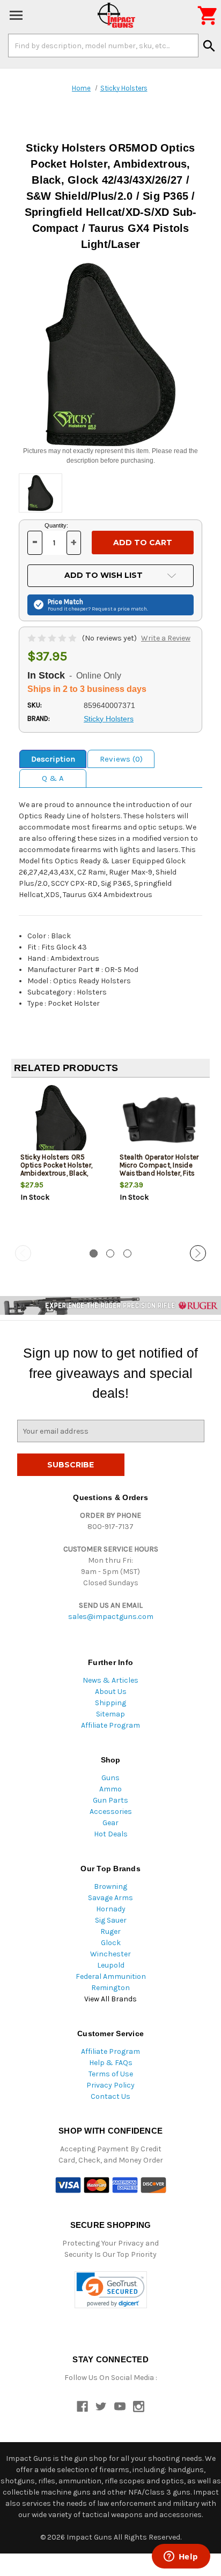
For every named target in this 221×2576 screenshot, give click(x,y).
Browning (110, 1886)
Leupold (111, 1965)
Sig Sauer (111, 1920)
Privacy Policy (110, 2085)
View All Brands (110, 1999)
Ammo (110, 1789)
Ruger (110, 1931)
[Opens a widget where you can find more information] (181, 2557)
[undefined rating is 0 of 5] (53, 638)
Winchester (110, 1954)
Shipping (110, 1703)
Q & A (53, 778)
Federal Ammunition (111, 1976)
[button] (111, 2290)
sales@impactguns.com (111, 1617)
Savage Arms (110, 1898)
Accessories (111, 1812)
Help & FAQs (111, 2063)
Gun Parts (110, 1800)
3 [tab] (127, 1253)
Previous (23, 1253)
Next (198, 1253)
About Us (111, 1692)
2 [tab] (110, 1253)
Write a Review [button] (166, 638)
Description (53, 759)
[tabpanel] (61, 1162)
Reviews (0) (121, 759)
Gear (110, 1823)
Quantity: (56, 525)
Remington (110, 1988)
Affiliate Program (110, 1725)
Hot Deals (111, 1834)
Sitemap (110, 1714)
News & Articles (110, 1680)
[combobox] (103, 46)
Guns (110, 1778)
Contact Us (110, 2096)
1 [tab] (94, 1253)
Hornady (111, 1909)
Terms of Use (111, 2074)
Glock (111, 1943)
